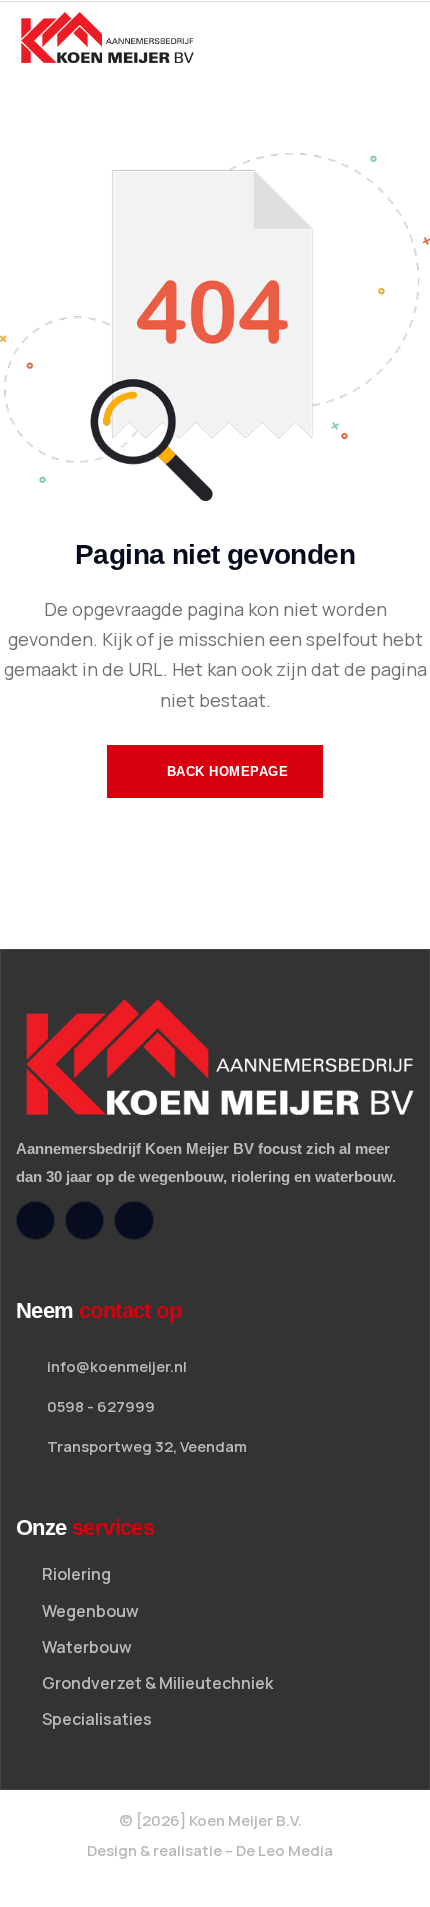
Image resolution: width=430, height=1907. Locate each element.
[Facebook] (35, 1220)
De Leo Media (284, 1850)
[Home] (107, 38)
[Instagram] (84, 1220)
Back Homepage (225, 771)
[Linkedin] (133, 1220)
